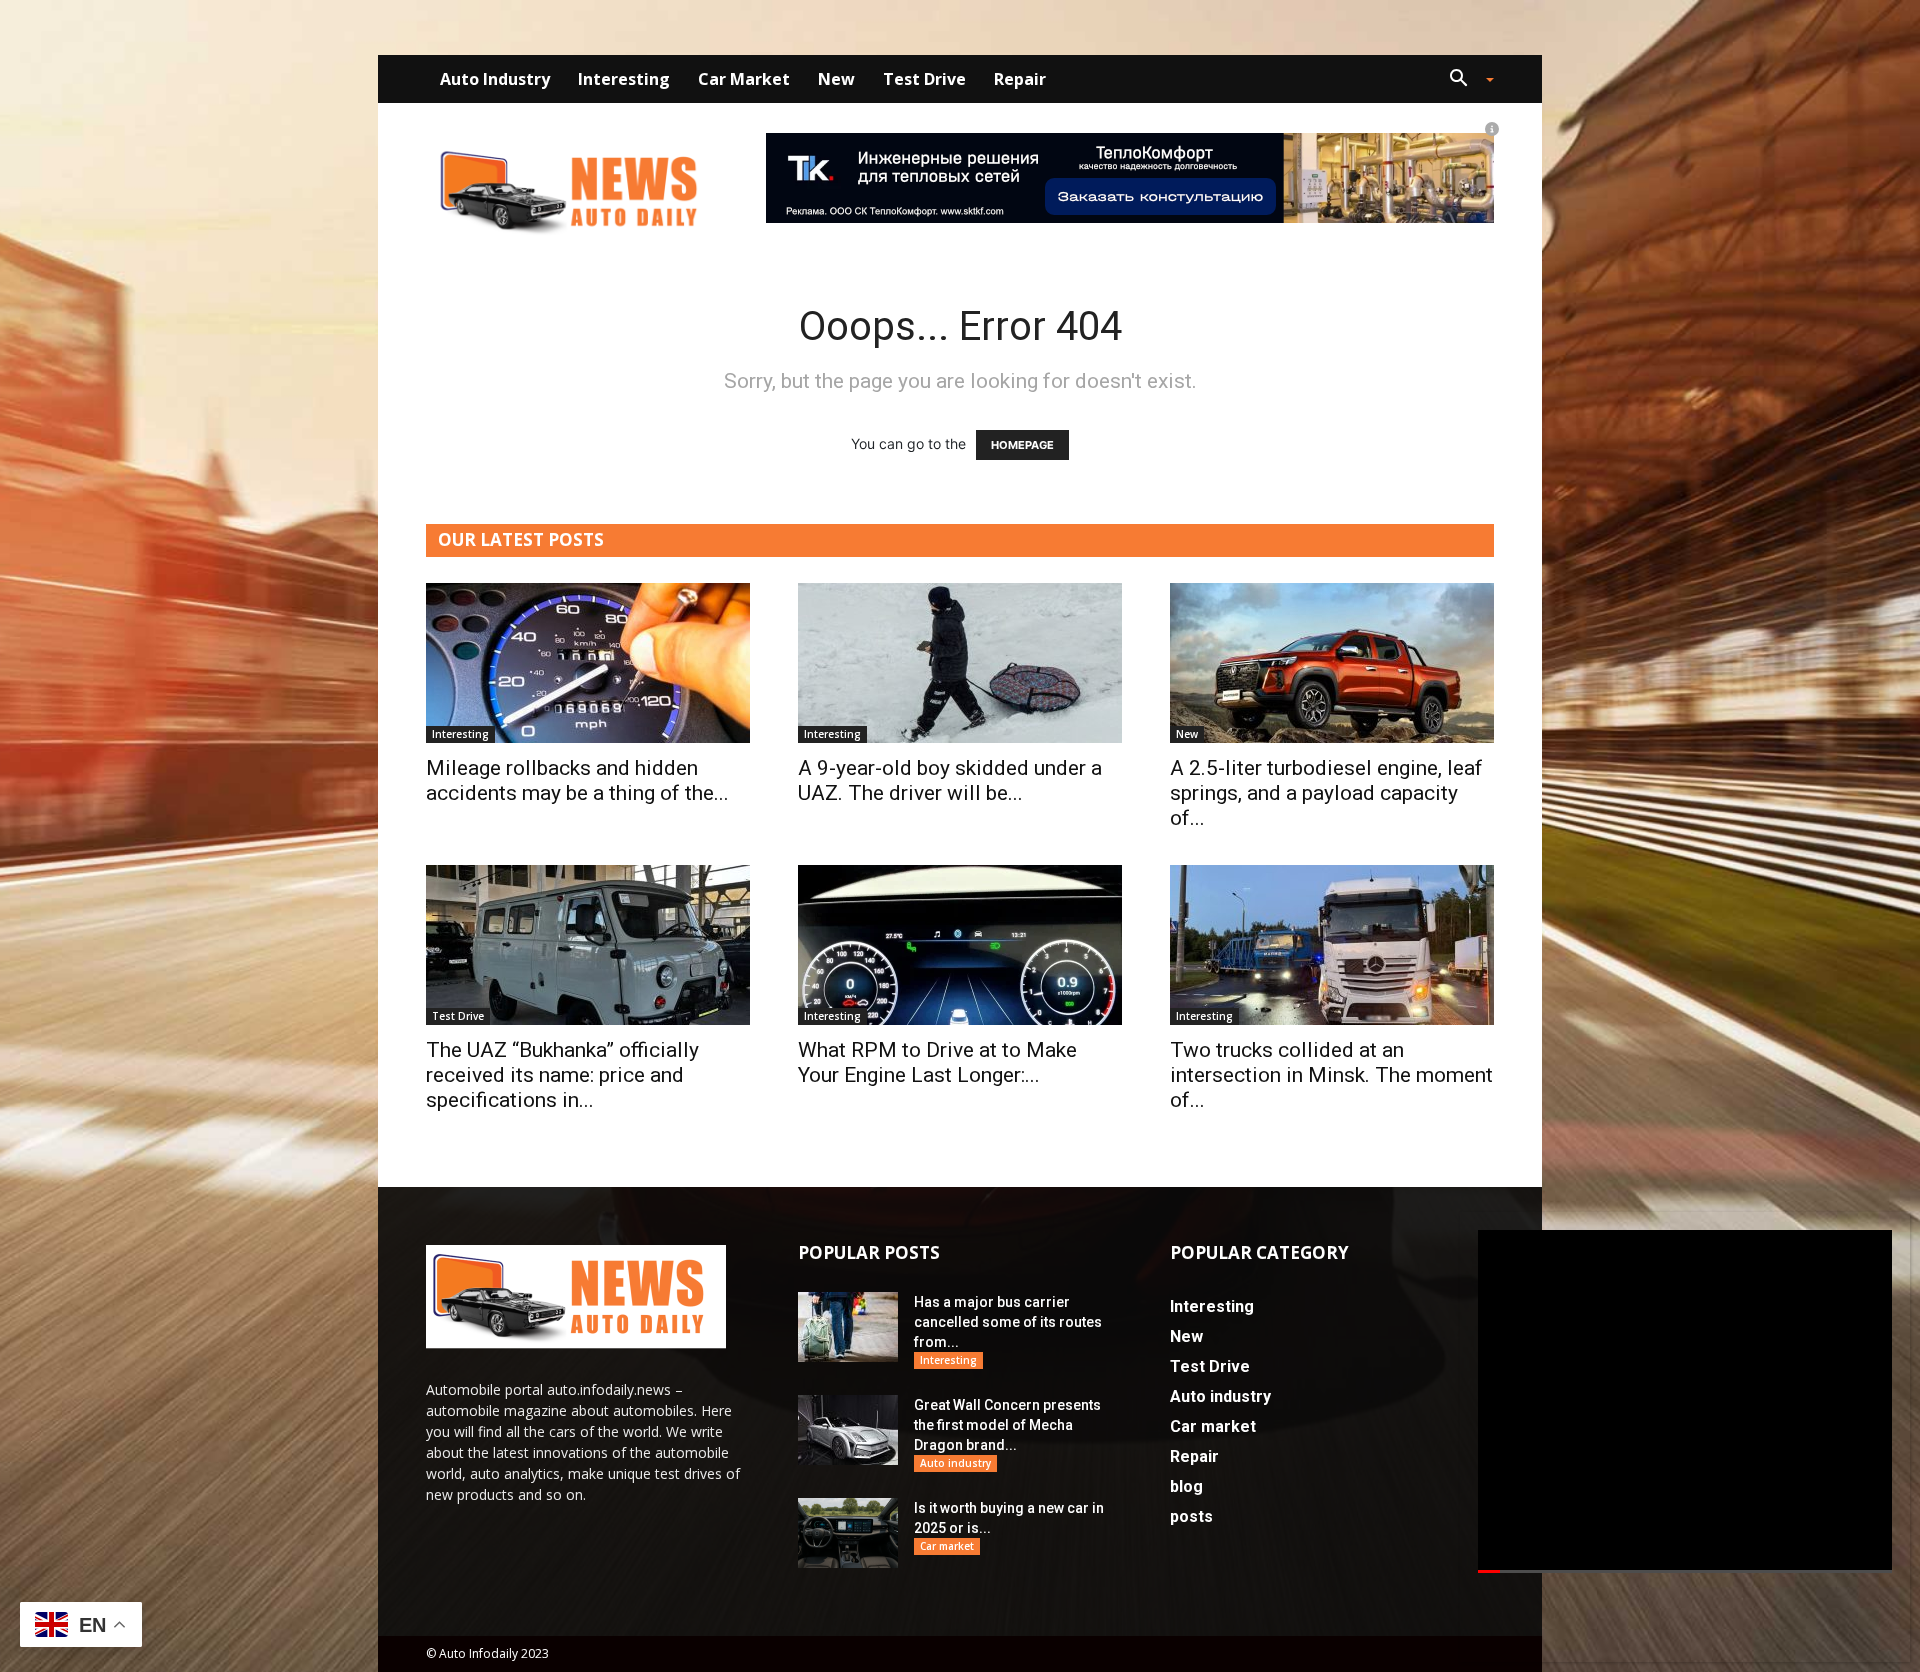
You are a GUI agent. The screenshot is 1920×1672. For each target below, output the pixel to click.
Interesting (624, 79)
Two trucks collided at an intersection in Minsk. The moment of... (1331, 1075)
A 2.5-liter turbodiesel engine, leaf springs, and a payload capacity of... (1326, 793)
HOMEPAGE (1022, 445)
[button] (1464, 80)
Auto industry (495, 79)
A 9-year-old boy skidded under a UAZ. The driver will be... (950, 780)
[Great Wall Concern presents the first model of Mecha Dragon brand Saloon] (848, 1430)
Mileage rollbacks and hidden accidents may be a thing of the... (577, 780)
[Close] (1897, 1238)
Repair (1020, 79)
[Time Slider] (1685, 1572)
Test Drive (924, 79)
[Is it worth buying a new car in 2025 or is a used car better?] (848, 1533)
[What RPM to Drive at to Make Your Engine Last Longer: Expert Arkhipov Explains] (960, 945)
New (836, 79)
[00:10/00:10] (1685, 1401)
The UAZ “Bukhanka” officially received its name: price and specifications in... (562, 1075)
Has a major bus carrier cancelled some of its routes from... (1008, 1322)
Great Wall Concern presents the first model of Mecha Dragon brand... (1007, 1425)
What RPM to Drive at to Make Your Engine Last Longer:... (937, 1062)
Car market (744, 79)
